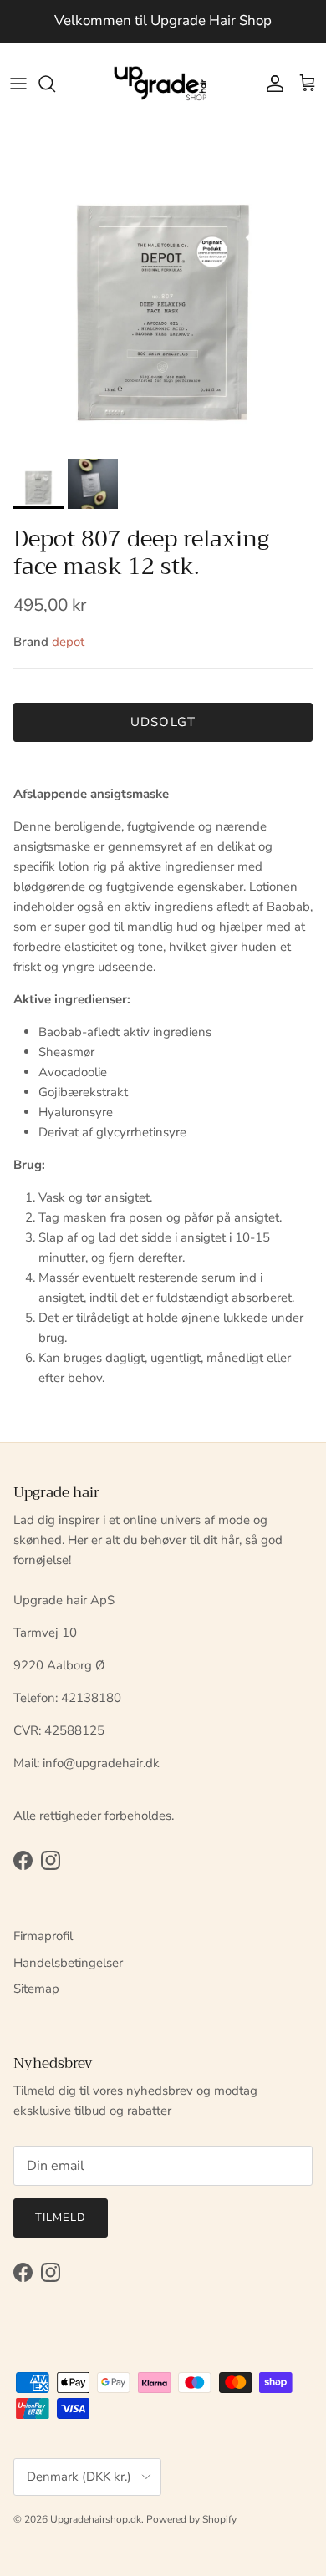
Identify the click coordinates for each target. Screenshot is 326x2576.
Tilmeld (61, 2218)
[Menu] (18, 84)
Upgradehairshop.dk (96, 2519)
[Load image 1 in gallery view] (163, 287)
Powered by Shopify (191, 2519)
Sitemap (36, 1989)
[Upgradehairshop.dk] (163, 84)
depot (68, 642)
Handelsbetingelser (68, 1963)
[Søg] (55, 84)
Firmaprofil (43, 1936)
